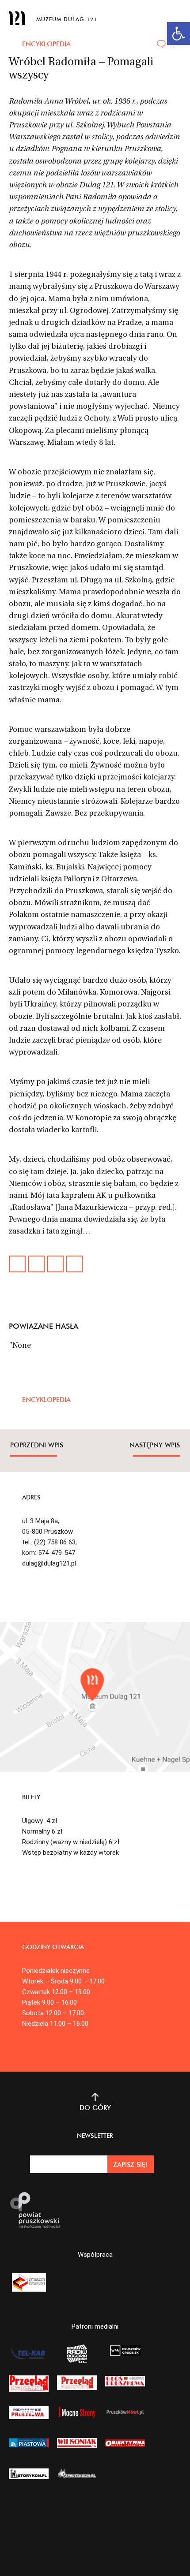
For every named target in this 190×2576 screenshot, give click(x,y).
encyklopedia (46, 44)
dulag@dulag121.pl (49, 1563)
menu (175, 16)
